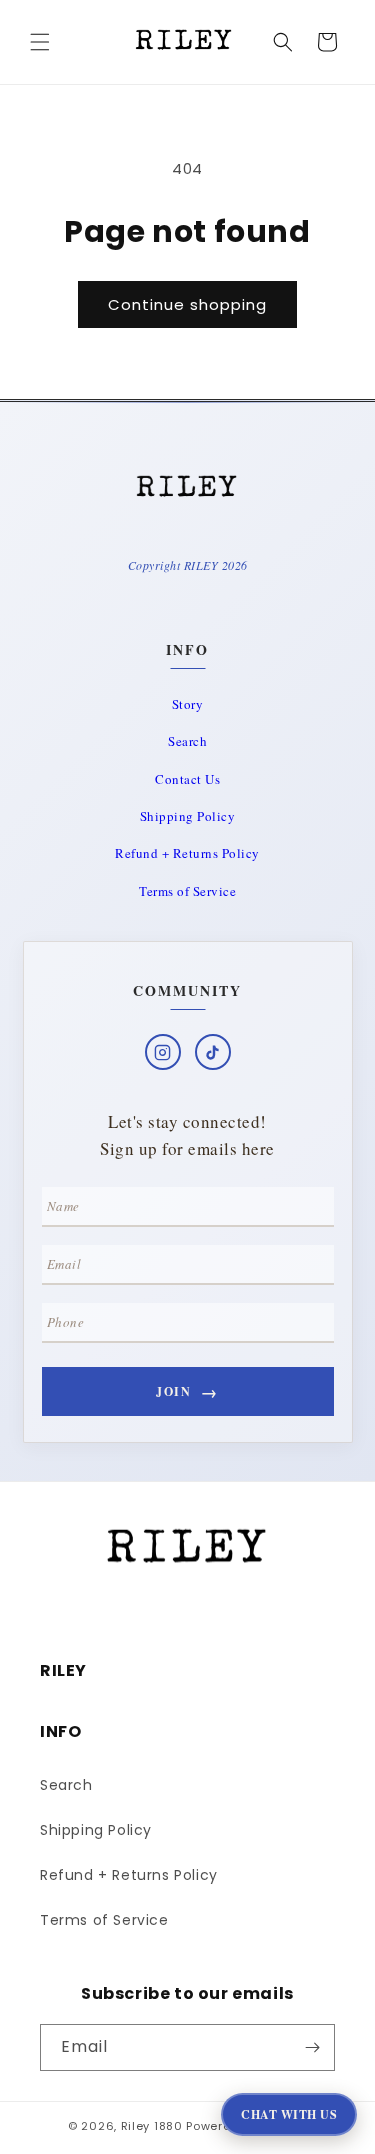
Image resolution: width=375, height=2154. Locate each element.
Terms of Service (187, 891)
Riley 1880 (152, 2126)
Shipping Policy (188, 816)
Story (188, 704)
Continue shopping (187, 304)
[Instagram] (163, 1052)
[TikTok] (213, 1052)
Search (187, 741)
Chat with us (289, 2114)
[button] (40, 42)
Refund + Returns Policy (187, 853)
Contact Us (187, 779)
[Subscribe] (312, 2047)
